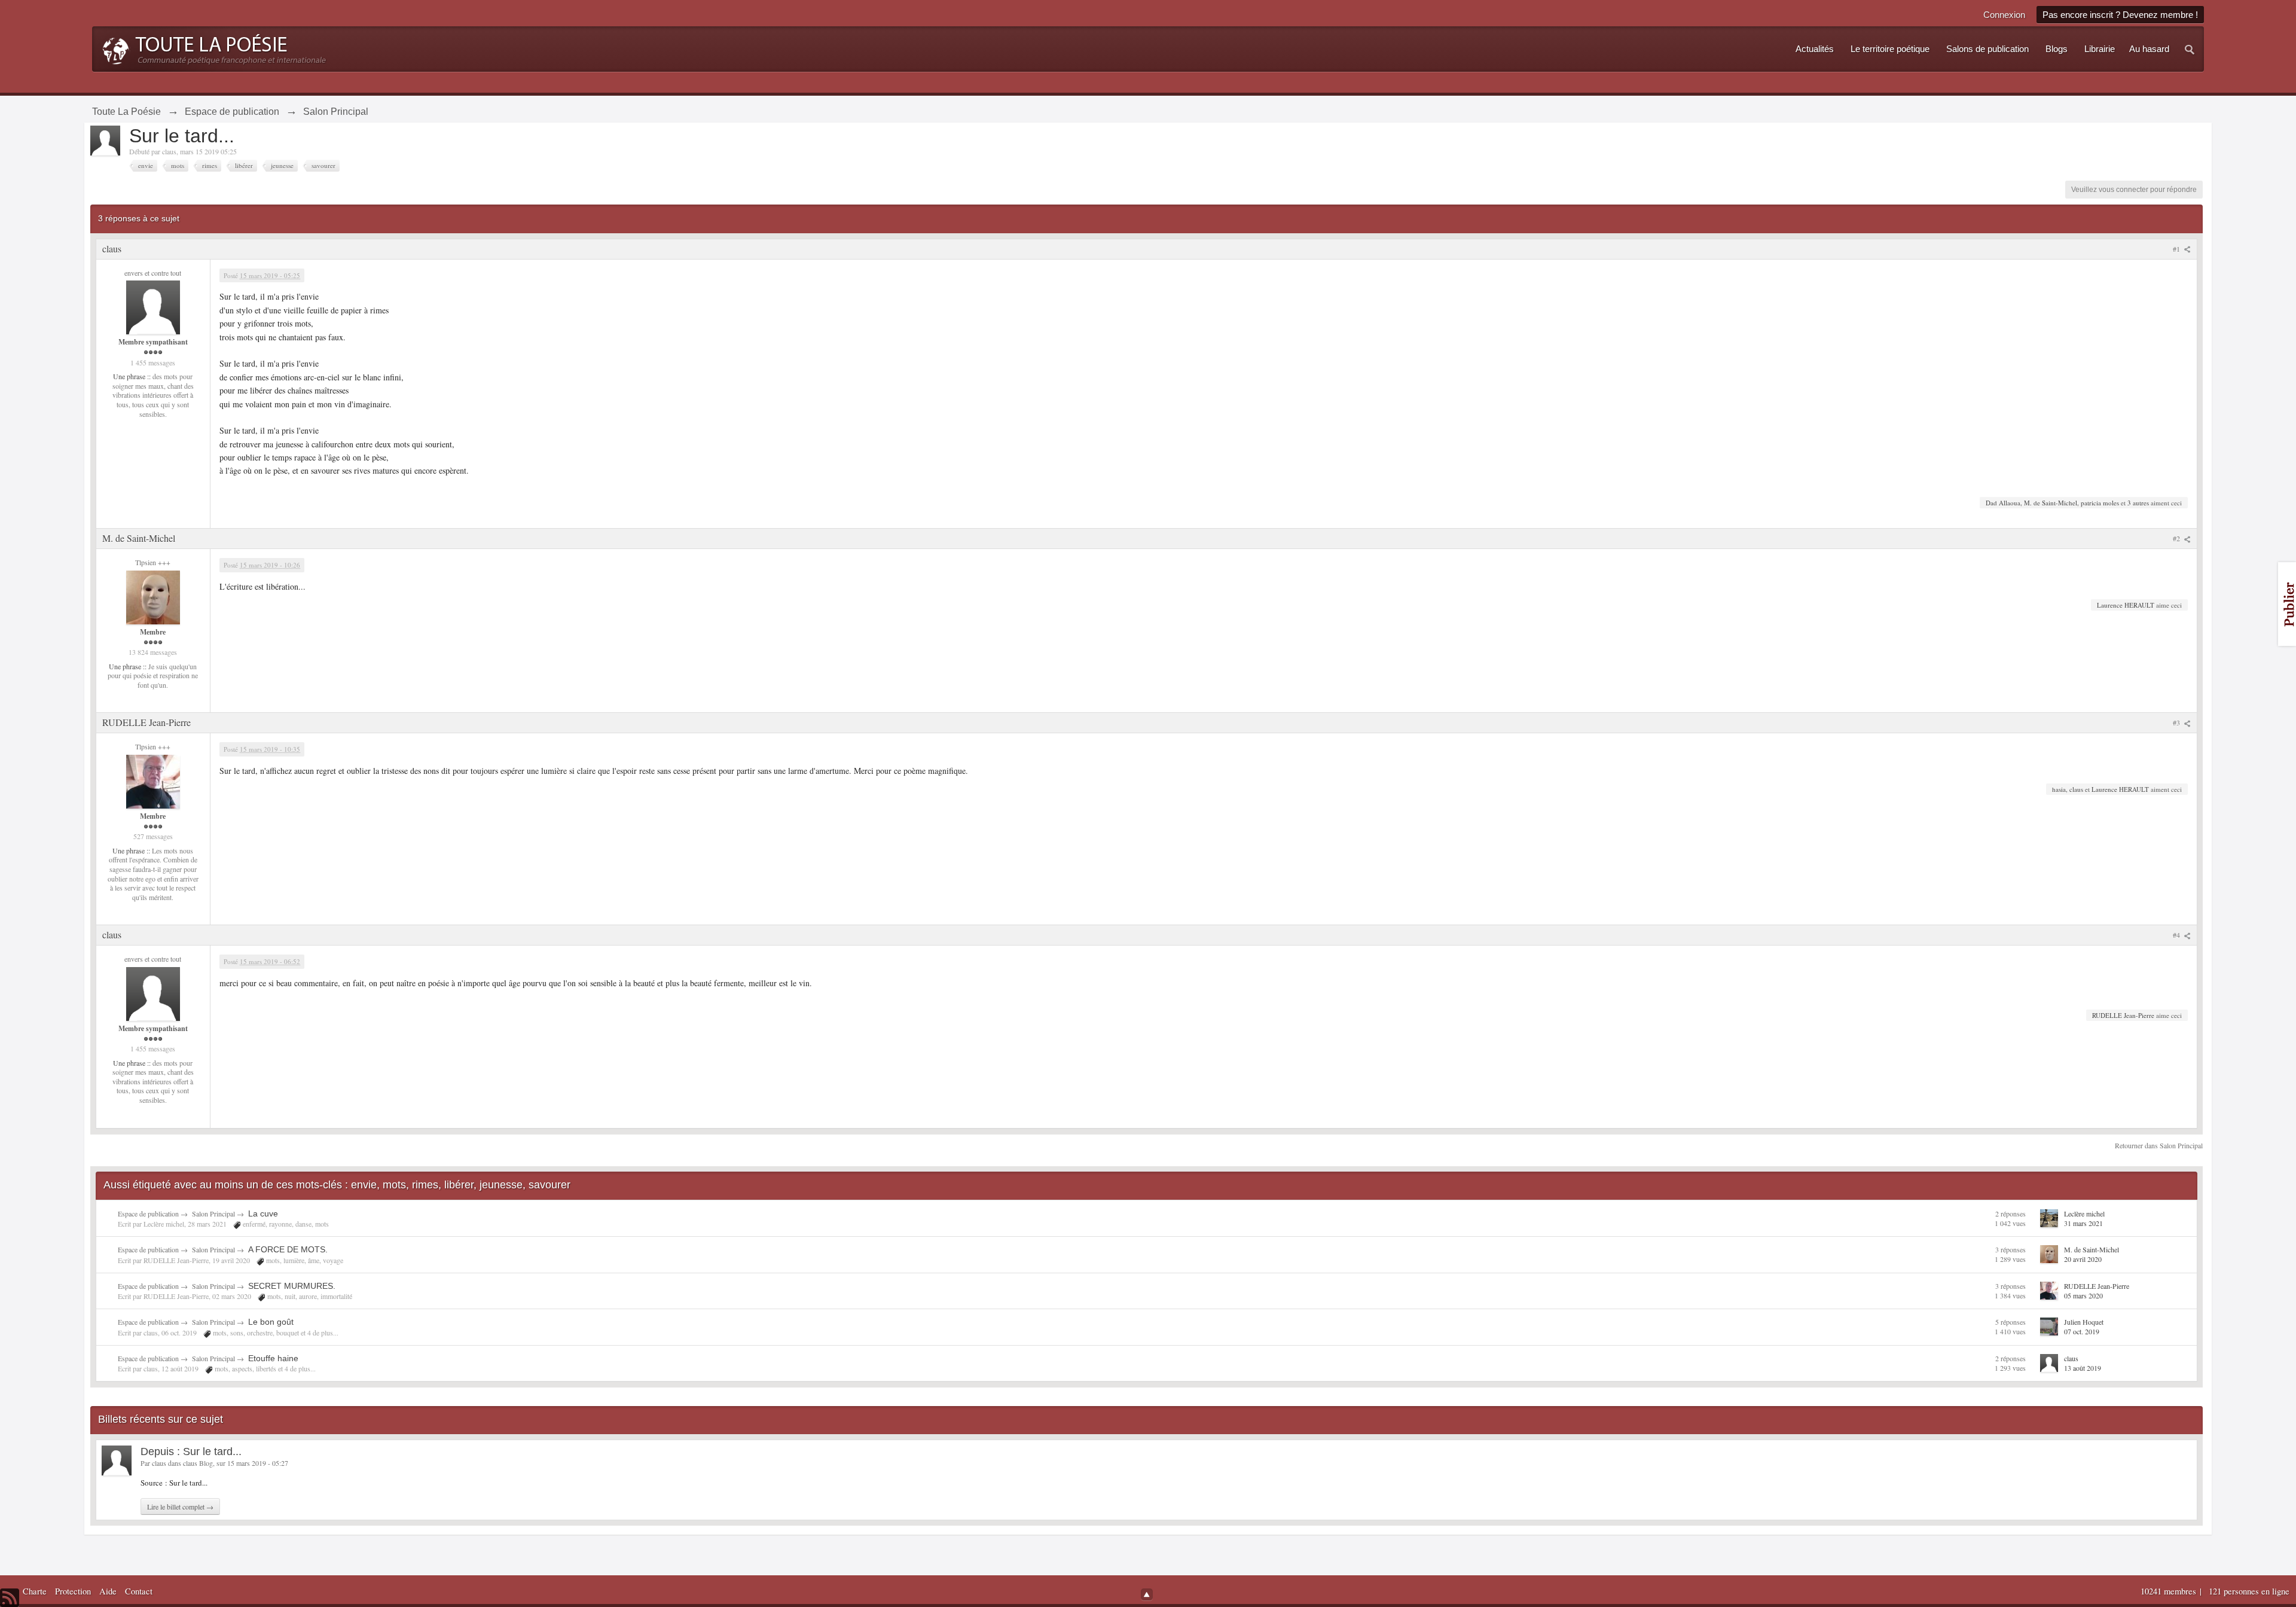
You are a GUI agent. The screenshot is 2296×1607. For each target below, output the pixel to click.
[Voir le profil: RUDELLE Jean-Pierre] (153, 780)
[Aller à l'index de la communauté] (211, 48)
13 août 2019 (2083, 1368)
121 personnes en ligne (2249, 1591)
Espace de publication (148, 1213)
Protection (73, 1591)
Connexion (2004, 15)
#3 (2177, 722)
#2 (2177, 538)
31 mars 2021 (2083, 1223)
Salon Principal (213, 1213)
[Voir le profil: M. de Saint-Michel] (153, 596)
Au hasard (2149, 49)
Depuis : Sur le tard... (191, 1452)
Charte (35, 1591)
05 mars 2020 (2083, 1295)
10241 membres (2170, 1591)
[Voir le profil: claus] (153, 306)
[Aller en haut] (1147, 1594)
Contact (139, 1591)
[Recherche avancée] (2190, 49)
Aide (108, 1591)
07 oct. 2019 (2082, 1331)
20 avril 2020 (2083, 1259)
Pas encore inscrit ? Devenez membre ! (2120, 15)
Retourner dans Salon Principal (2159, 1145)
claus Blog (198, 1463)
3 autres (2138, 503)
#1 (2177, 249)
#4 (2177, 935)
